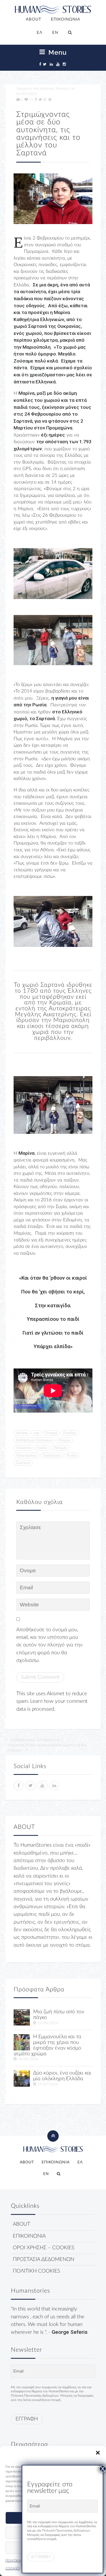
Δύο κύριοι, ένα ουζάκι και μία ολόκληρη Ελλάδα (62, 2076)
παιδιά (42, 1448)
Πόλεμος (60, 1448)
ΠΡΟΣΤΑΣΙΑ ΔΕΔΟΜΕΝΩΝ (43, 2259)
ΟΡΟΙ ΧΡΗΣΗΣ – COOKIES (43, 2248)
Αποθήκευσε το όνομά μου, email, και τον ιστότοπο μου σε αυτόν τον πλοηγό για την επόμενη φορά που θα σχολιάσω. (49, 1645)
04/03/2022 (27, 94)
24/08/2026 (48, 2023)
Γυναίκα (51, 1433)
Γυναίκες (70, 1433)
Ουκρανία (24, 1448)
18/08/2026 (28, 2059)
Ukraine (22, 1433)
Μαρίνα (65, 1440)
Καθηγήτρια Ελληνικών (34, 1440)
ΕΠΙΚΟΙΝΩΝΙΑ (66, 19)
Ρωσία (72, 1455)
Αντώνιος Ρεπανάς (55, 89)
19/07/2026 (48, 2084)
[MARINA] (53, 199)
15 (31, 100)
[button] (98, 2453)
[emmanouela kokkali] (22, 2042)
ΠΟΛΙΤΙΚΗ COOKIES (36, 2271)
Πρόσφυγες (52, 1455)
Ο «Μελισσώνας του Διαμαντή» (35, 1740)
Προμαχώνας (26, 1455)
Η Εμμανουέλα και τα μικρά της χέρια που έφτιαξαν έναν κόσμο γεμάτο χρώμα (47, 2045)
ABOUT (34, 19)
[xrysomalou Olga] (22, 2017)
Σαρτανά (23, 1463)
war (37, 1433)
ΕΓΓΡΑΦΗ (27, 2419)
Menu (57, 52)
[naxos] (22, 2078)
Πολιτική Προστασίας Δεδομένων (35, 2396)
